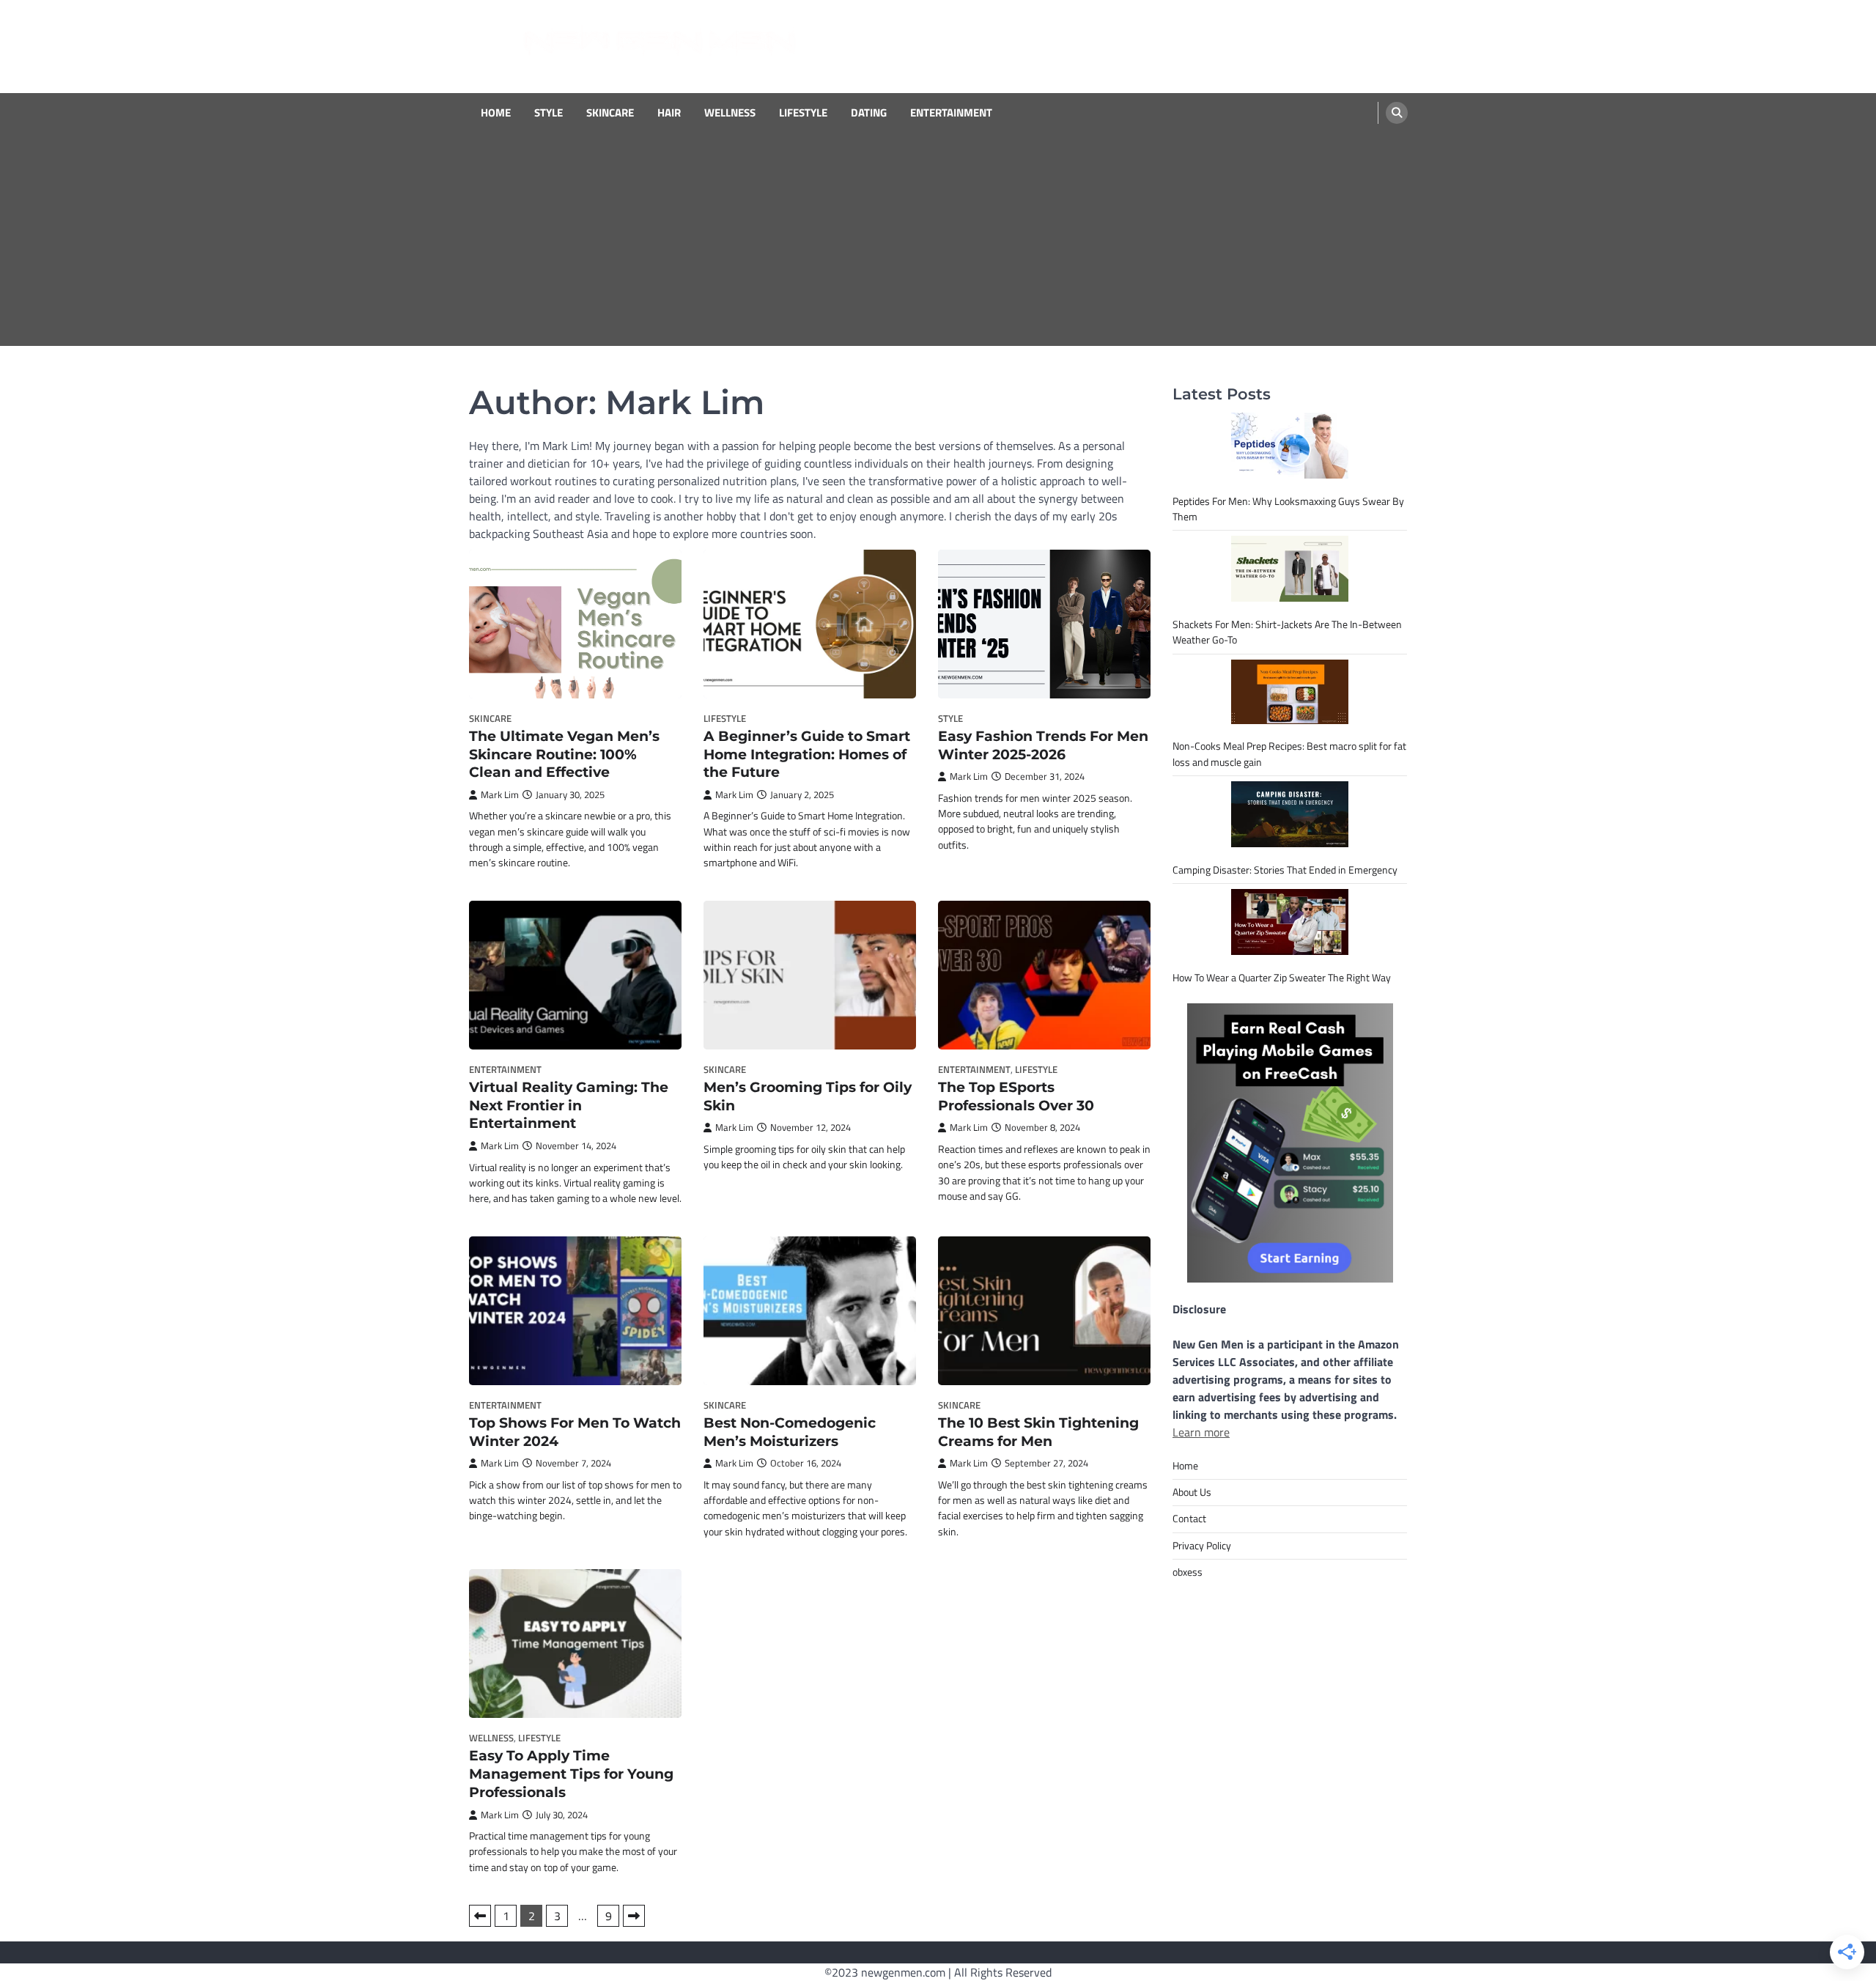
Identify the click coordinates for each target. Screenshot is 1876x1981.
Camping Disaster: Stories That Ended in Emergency (1285, 870)
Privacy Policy (1202, 1546)
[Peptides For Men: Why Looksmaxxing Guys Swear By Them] (1290, 446)
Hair (669, 113)
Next (634, 1916)
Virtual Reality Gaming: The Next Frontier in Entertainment (569, 1106)
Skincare (610, 113)
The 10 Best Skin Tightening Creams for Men (1038, 1432)
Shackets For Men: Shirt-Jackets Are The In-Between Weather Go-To (1287, 632)
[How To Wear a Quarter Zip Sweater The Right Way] (1290, 922)
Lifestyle (803, 113)
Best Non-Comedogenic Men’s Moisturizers (790, 1432)
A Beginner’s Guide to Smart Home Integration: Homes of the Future (807, 755)
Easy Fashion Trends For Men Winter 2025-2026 (1043, 745)
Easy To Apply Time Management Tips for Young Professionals (571, 1774)
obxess (1188, 1572)
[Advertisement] (938, 243)
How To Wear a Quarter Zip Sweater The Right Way (1282, 978)
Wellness (730, 113)
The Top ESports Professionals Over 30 (1016, 1096)
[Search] (1397, 113)
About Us (1192, 1492)
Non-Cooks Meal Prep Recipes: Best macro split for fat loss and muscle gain (1289, 754)
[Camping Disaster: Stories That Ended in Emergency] (1290, 814)
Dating (869, 113)
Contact (1189, 1519)
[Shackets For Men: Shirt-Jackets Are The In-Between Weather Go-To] (1290, 569)
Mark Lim (500, 795)
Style (549, 113)
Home (496, 113)
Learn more (1201, 1432)
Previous (480, 1916)
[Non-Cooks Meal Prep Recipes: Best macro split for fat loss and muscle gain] (1290, 692)
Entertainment (951, 113)
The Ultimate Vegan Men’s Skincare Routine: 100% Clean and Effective (564, 755)
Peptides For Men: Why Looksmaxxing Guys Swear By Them (1288, 509)
